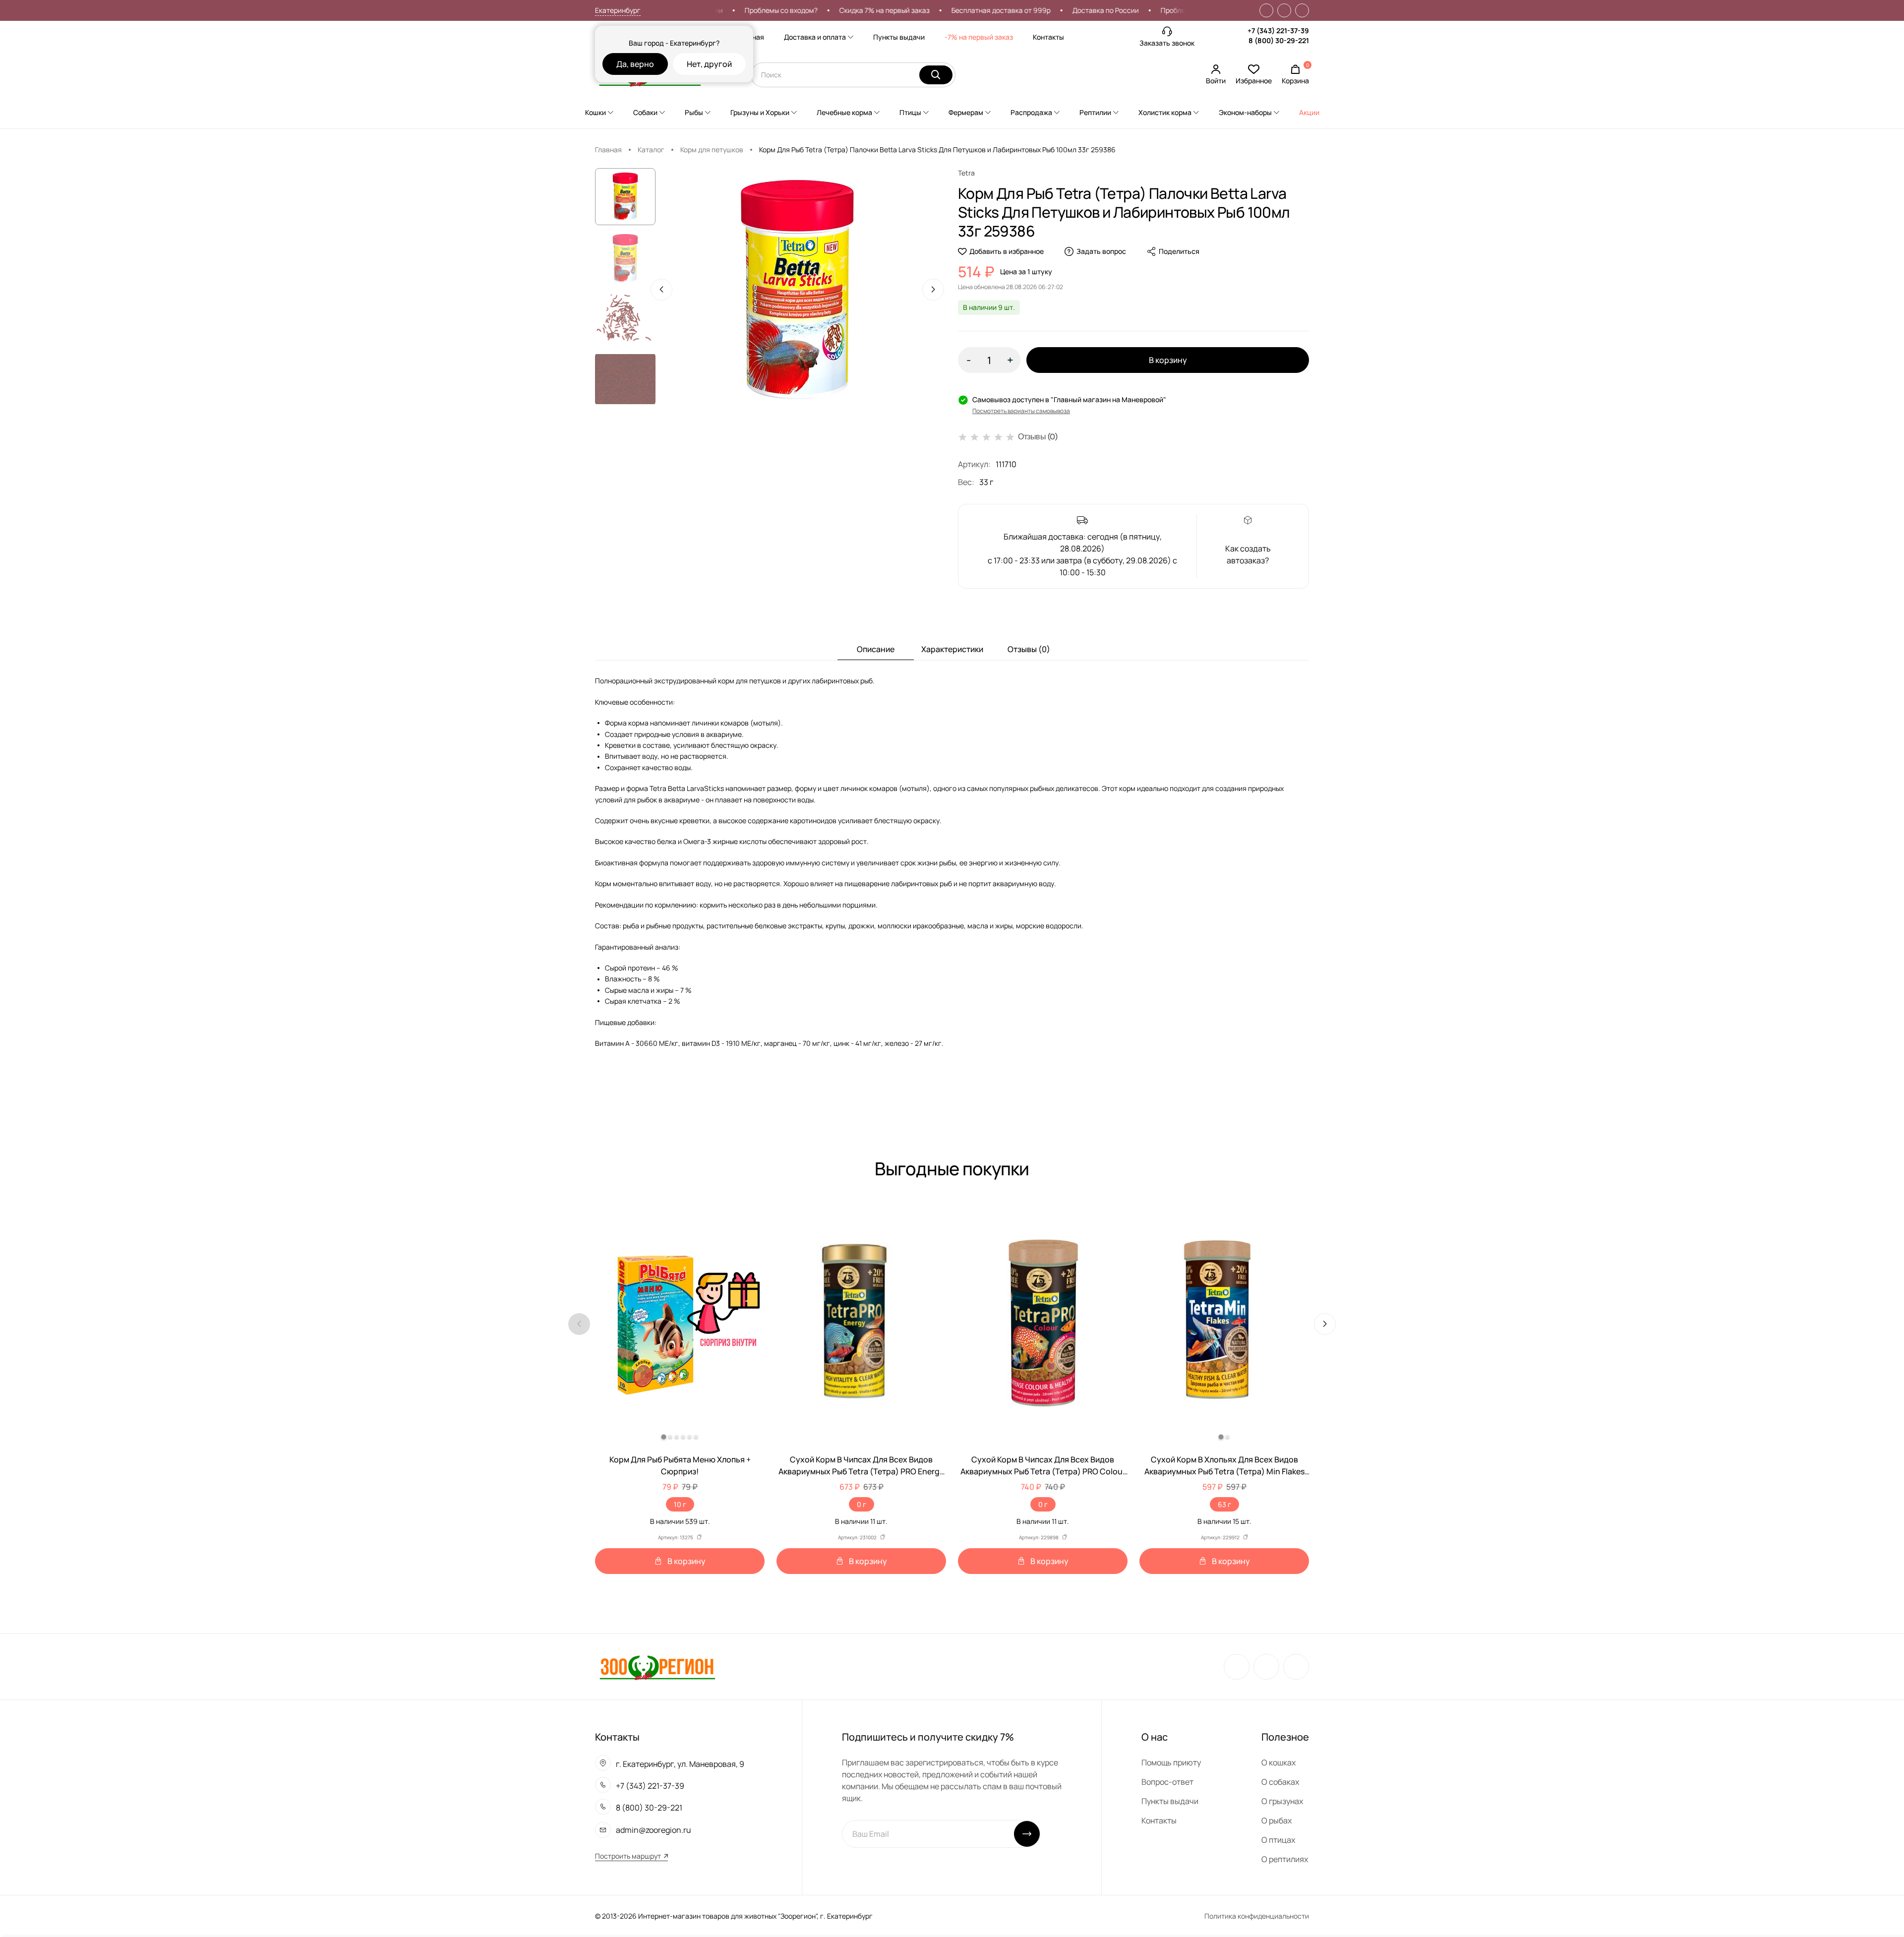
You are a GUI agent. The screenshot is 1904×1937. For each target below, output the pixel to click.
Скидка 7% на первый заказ (802, 10)
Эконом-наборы (1245, 112)
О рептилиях (1285, 1859)
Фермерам (966, 112)
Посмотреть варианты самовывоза (1021, 411)
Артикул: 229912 (1220, 1537)
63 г (1224, 1504)
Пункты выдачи (899, 37)
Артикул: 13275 (676, 1537)
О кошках (1279, 1762)
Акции (1309, 112)
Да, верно (635, 64)
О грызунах (1282, 1801)
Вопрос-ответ (1167, 1782)
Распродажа (1031, 112)
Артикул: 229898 (1039, 1537)
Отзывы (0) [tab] (1029, 649)
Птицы (910, 112)
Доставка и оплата (815, 37)
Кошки (595, 112)
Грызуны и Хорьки (760, 112)
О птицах (1278, 1840)
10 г (680, 1504)
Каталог (651, 150)
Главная (608, 150)
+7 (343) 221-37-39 (1278, 30)
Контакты (1048, 37)
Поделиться (1179, 251)
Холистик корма (1165, 112)
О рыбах (1277, 1820)
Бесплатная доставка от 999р (919, 10)
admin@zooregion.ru (654, 1830)
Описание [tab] (876, 649)
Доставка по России (1023, 10)
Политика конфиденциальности (1257, 1916)
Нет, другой (709, 64)
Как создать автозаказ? (1248, 554)
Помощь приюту (1171, 1762)
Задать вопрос (1101, 251)
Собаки (645, 112)
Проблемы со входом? (1115, 10)
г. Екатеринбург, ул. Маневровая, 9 (680, 1764)
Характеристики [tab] (952, 649)
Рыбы (694, 112)
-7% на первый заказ (979, 37)
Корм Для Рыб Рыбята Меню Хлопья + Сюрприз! (680, 1465)
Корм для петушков (712, 150)
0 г (862, 1504)
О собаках (1280, 1782)
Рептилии (1095, 112)
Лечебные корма (844, 112)
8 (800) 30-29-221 (1279, 40)
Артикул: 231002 (857, 1537)
